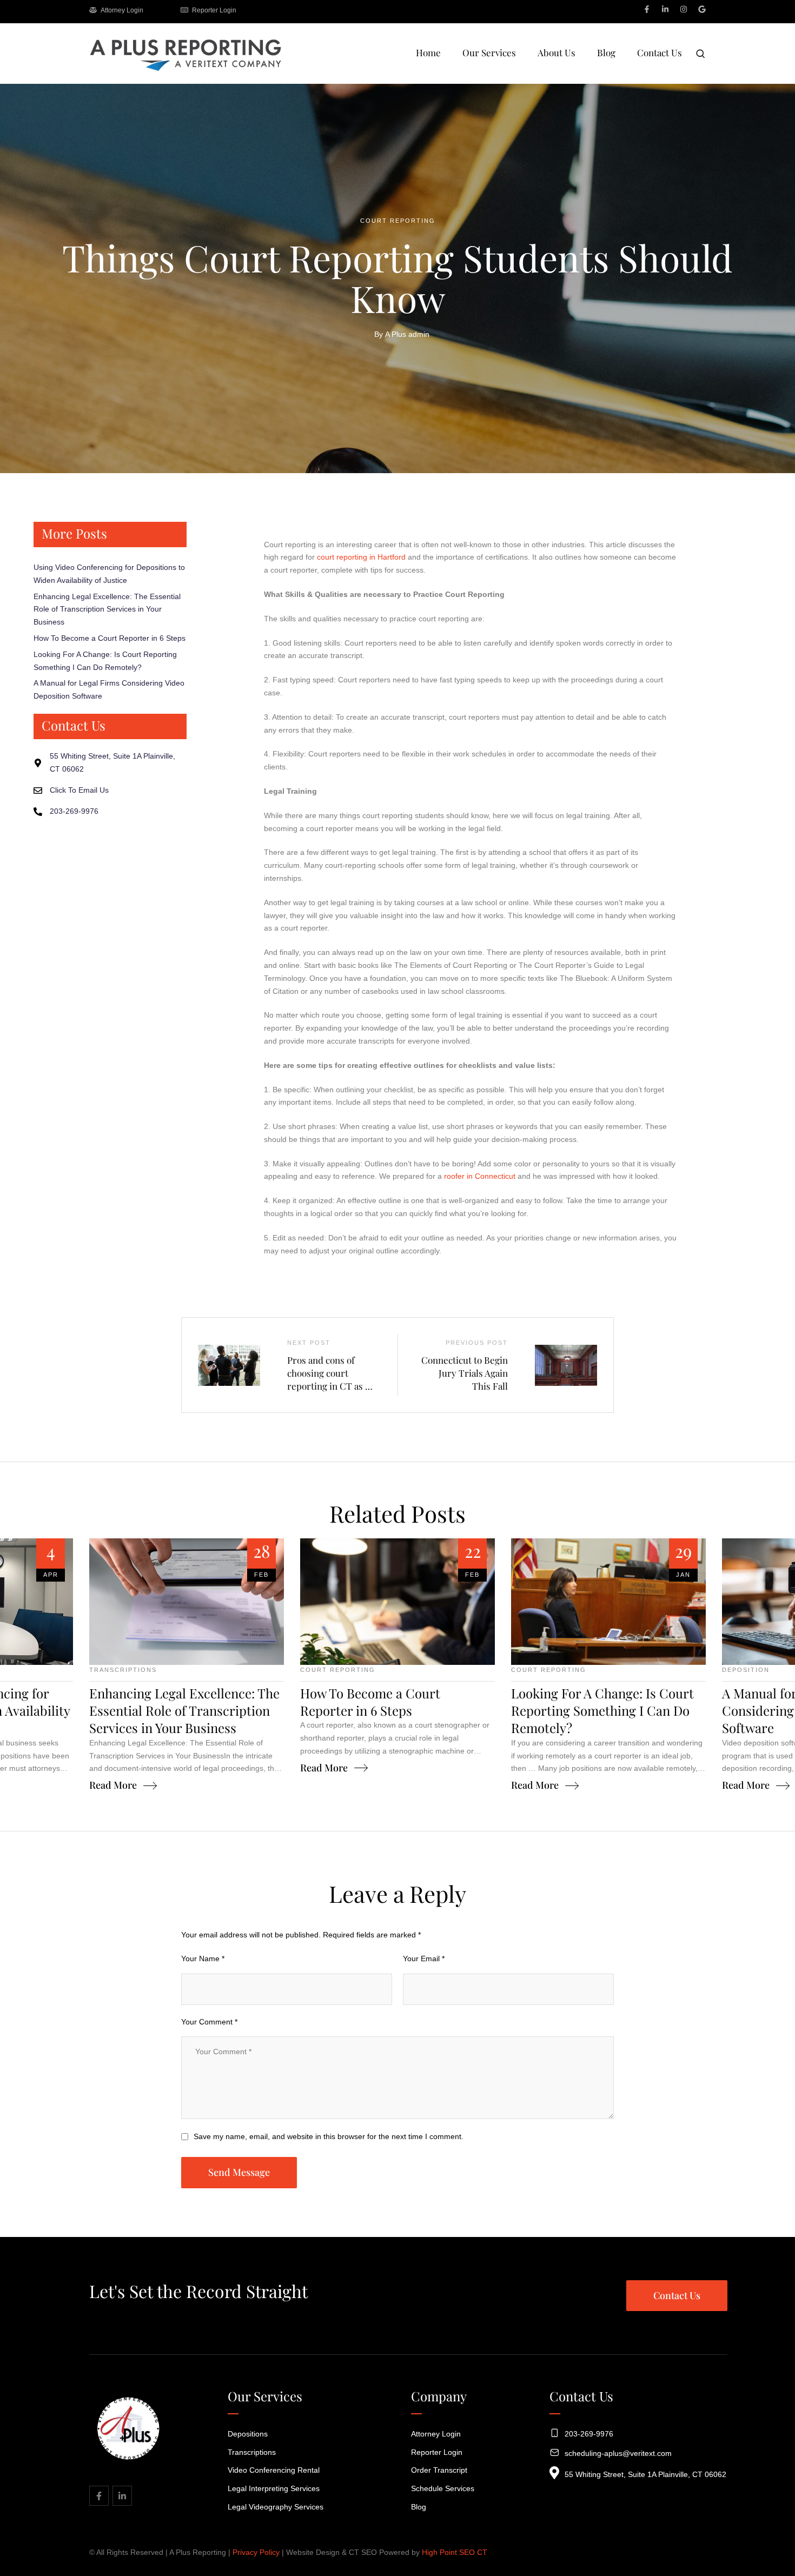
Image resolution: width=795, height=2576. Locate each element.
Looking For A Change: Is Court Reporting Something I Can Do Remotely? (602, 1711)
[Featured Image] (187, 1602)
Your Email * (424, 1958)
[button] (764, 2529)
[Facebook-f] (647, 9)
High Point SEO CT (455, 2552)
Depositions (248, 2434)
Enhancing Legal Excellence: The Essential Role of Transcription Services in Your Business (107, 609)
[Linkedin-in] (665, 9)
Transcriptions (252, 2452)
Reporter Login (437, 2452)
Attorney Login (436, 2434)
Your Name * (203, 1958)
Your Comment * (209, 2022)
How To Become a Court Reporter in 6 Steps (110, 638)
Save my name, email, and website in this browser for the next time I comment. (329, 2136)
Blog (419, 2507)
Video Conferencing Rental (274, 2470)
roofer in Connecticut (480, 1176)
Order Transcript (439, 2470)
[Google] (702, 9)
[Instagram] (684, 9)
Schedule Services (443, 2488)
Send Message (239, 2172)
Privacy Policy (256, 2552)
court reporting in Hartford (361, 557)
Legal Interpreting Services (274, 2488)
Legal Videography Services (276, 2507)
